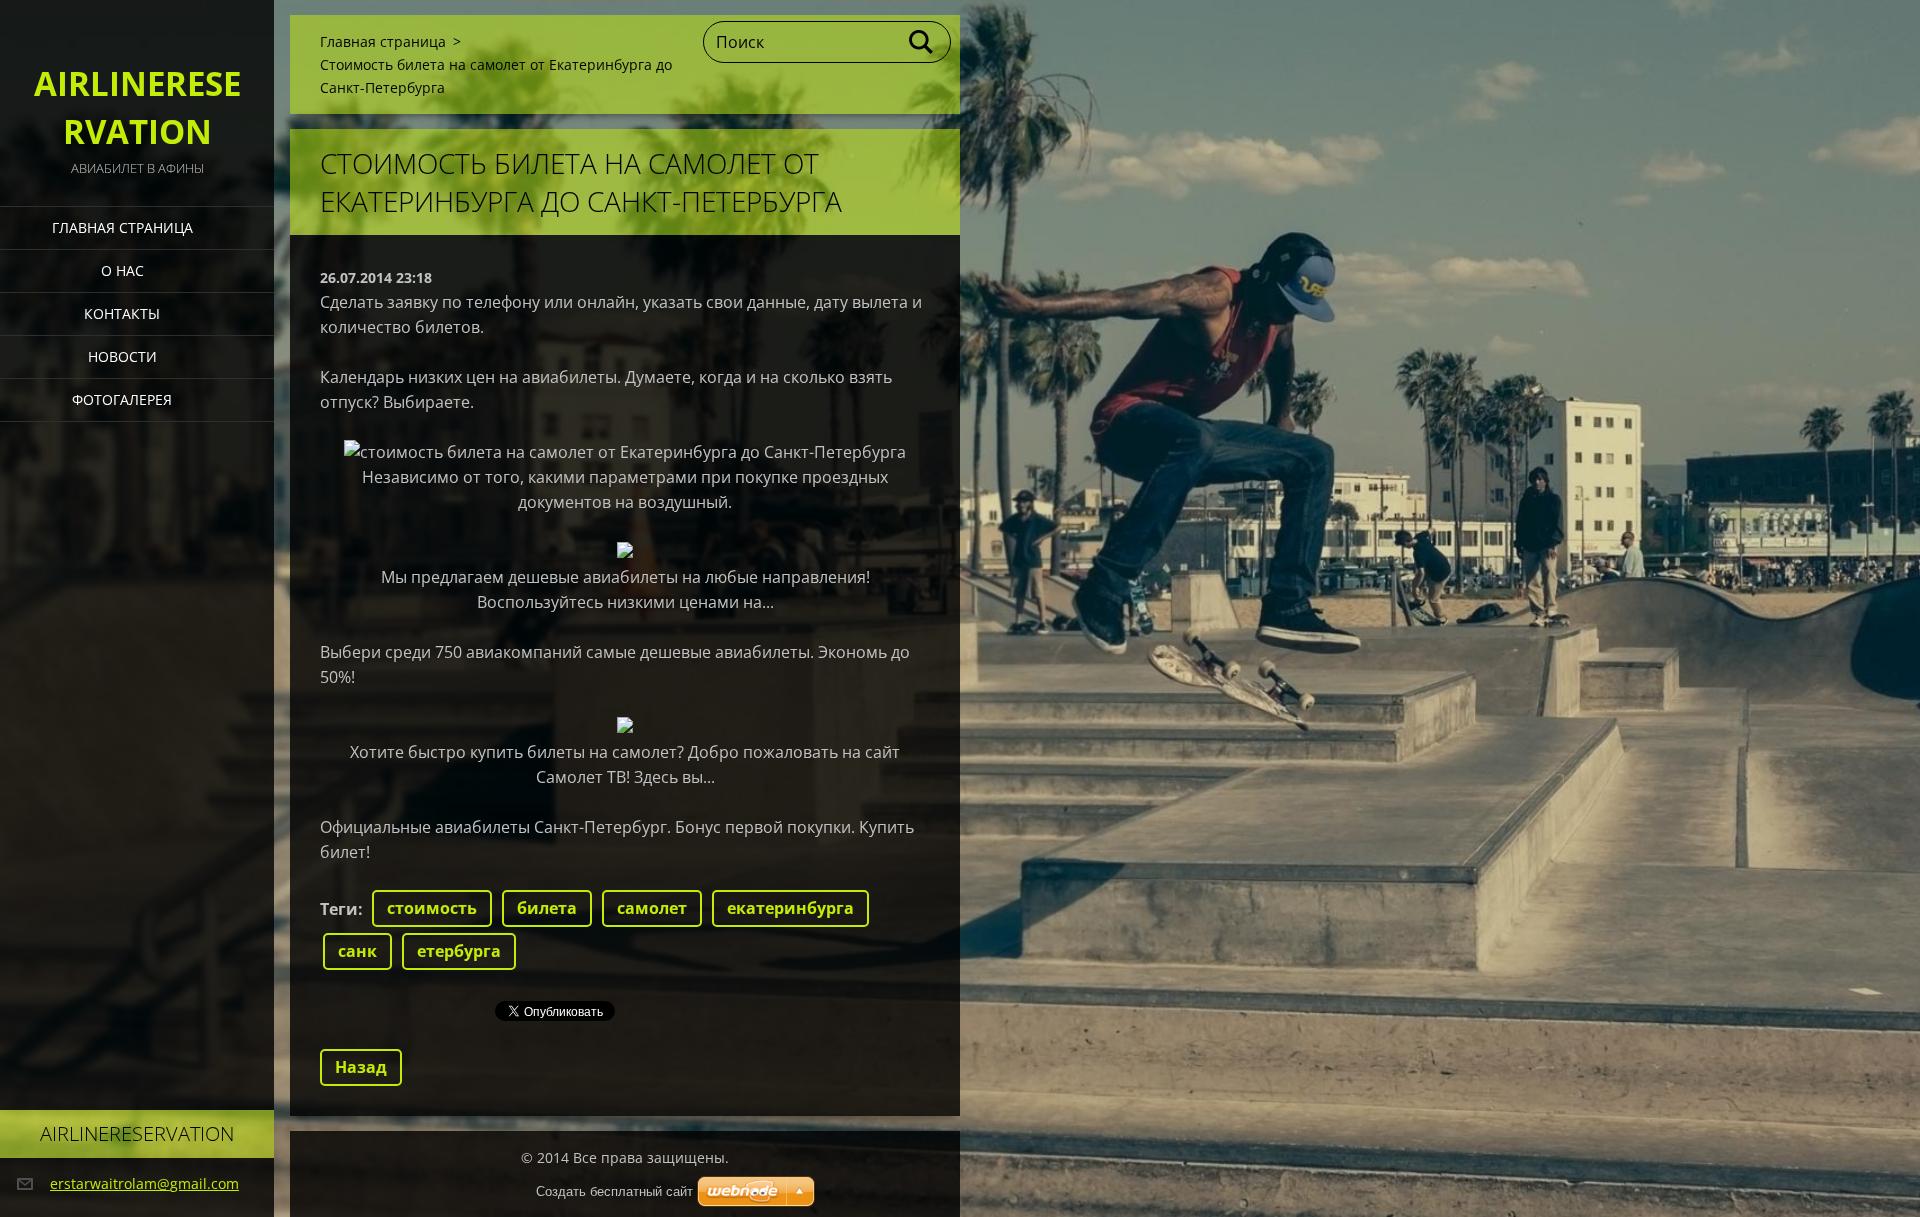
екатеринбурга (790, 908)
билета (547, 908)
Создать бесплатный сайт (614, 1191)
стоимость (432, 908)
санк (357, 951)
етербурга (459, 951)
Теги (339, 909)
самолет (652, 908)
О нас (122, 270)
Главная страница (122, 227)
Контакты (122, 313)
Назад (361, 1067)
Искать (922, 42)
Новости (122, 356)
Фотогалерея (122, 399)
